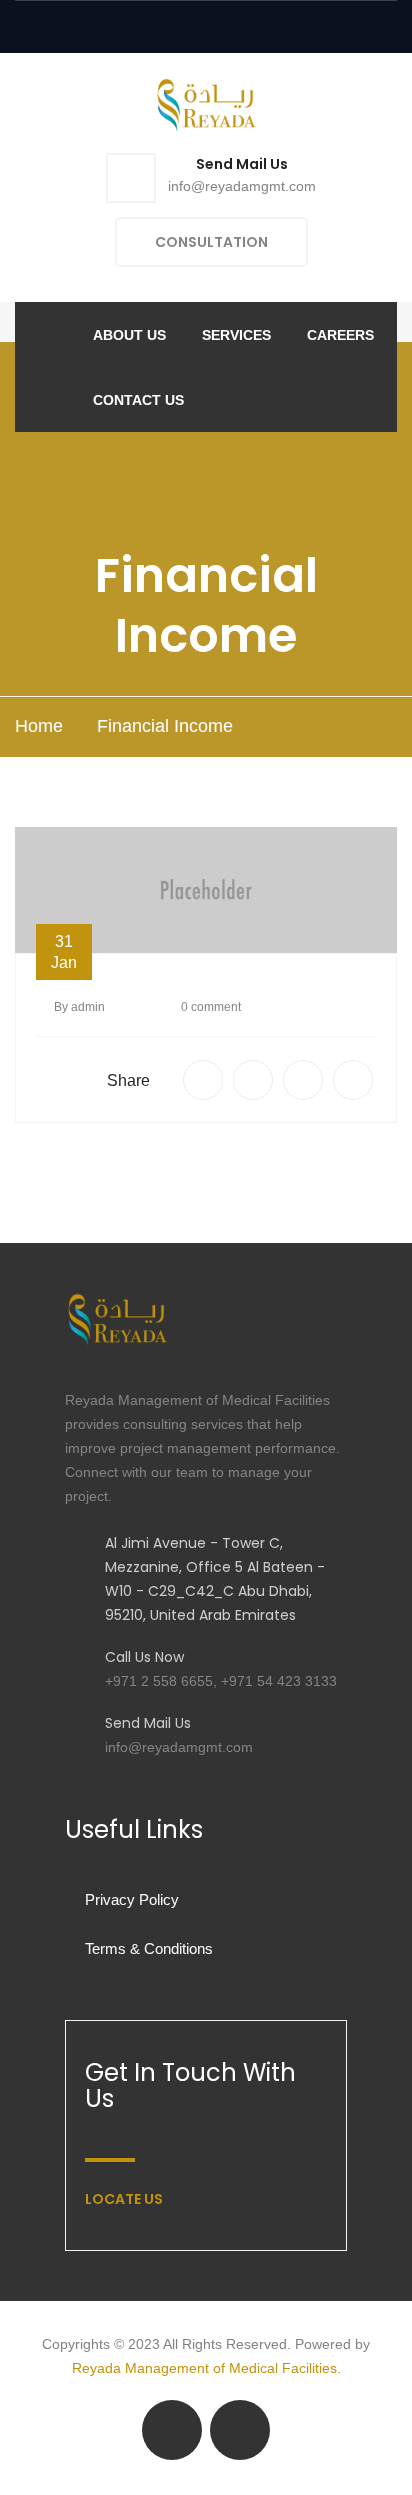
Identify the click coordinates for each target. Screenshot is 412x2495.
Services (236, 335)
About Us (129, 335)
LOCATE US (124, 2199)
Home (39, 726)
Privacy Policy (132, 1899)
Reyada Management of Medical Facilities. (206, 2368)
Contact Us (138, 400)
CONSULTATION (211, 242)
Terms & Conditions (149, 1948)
